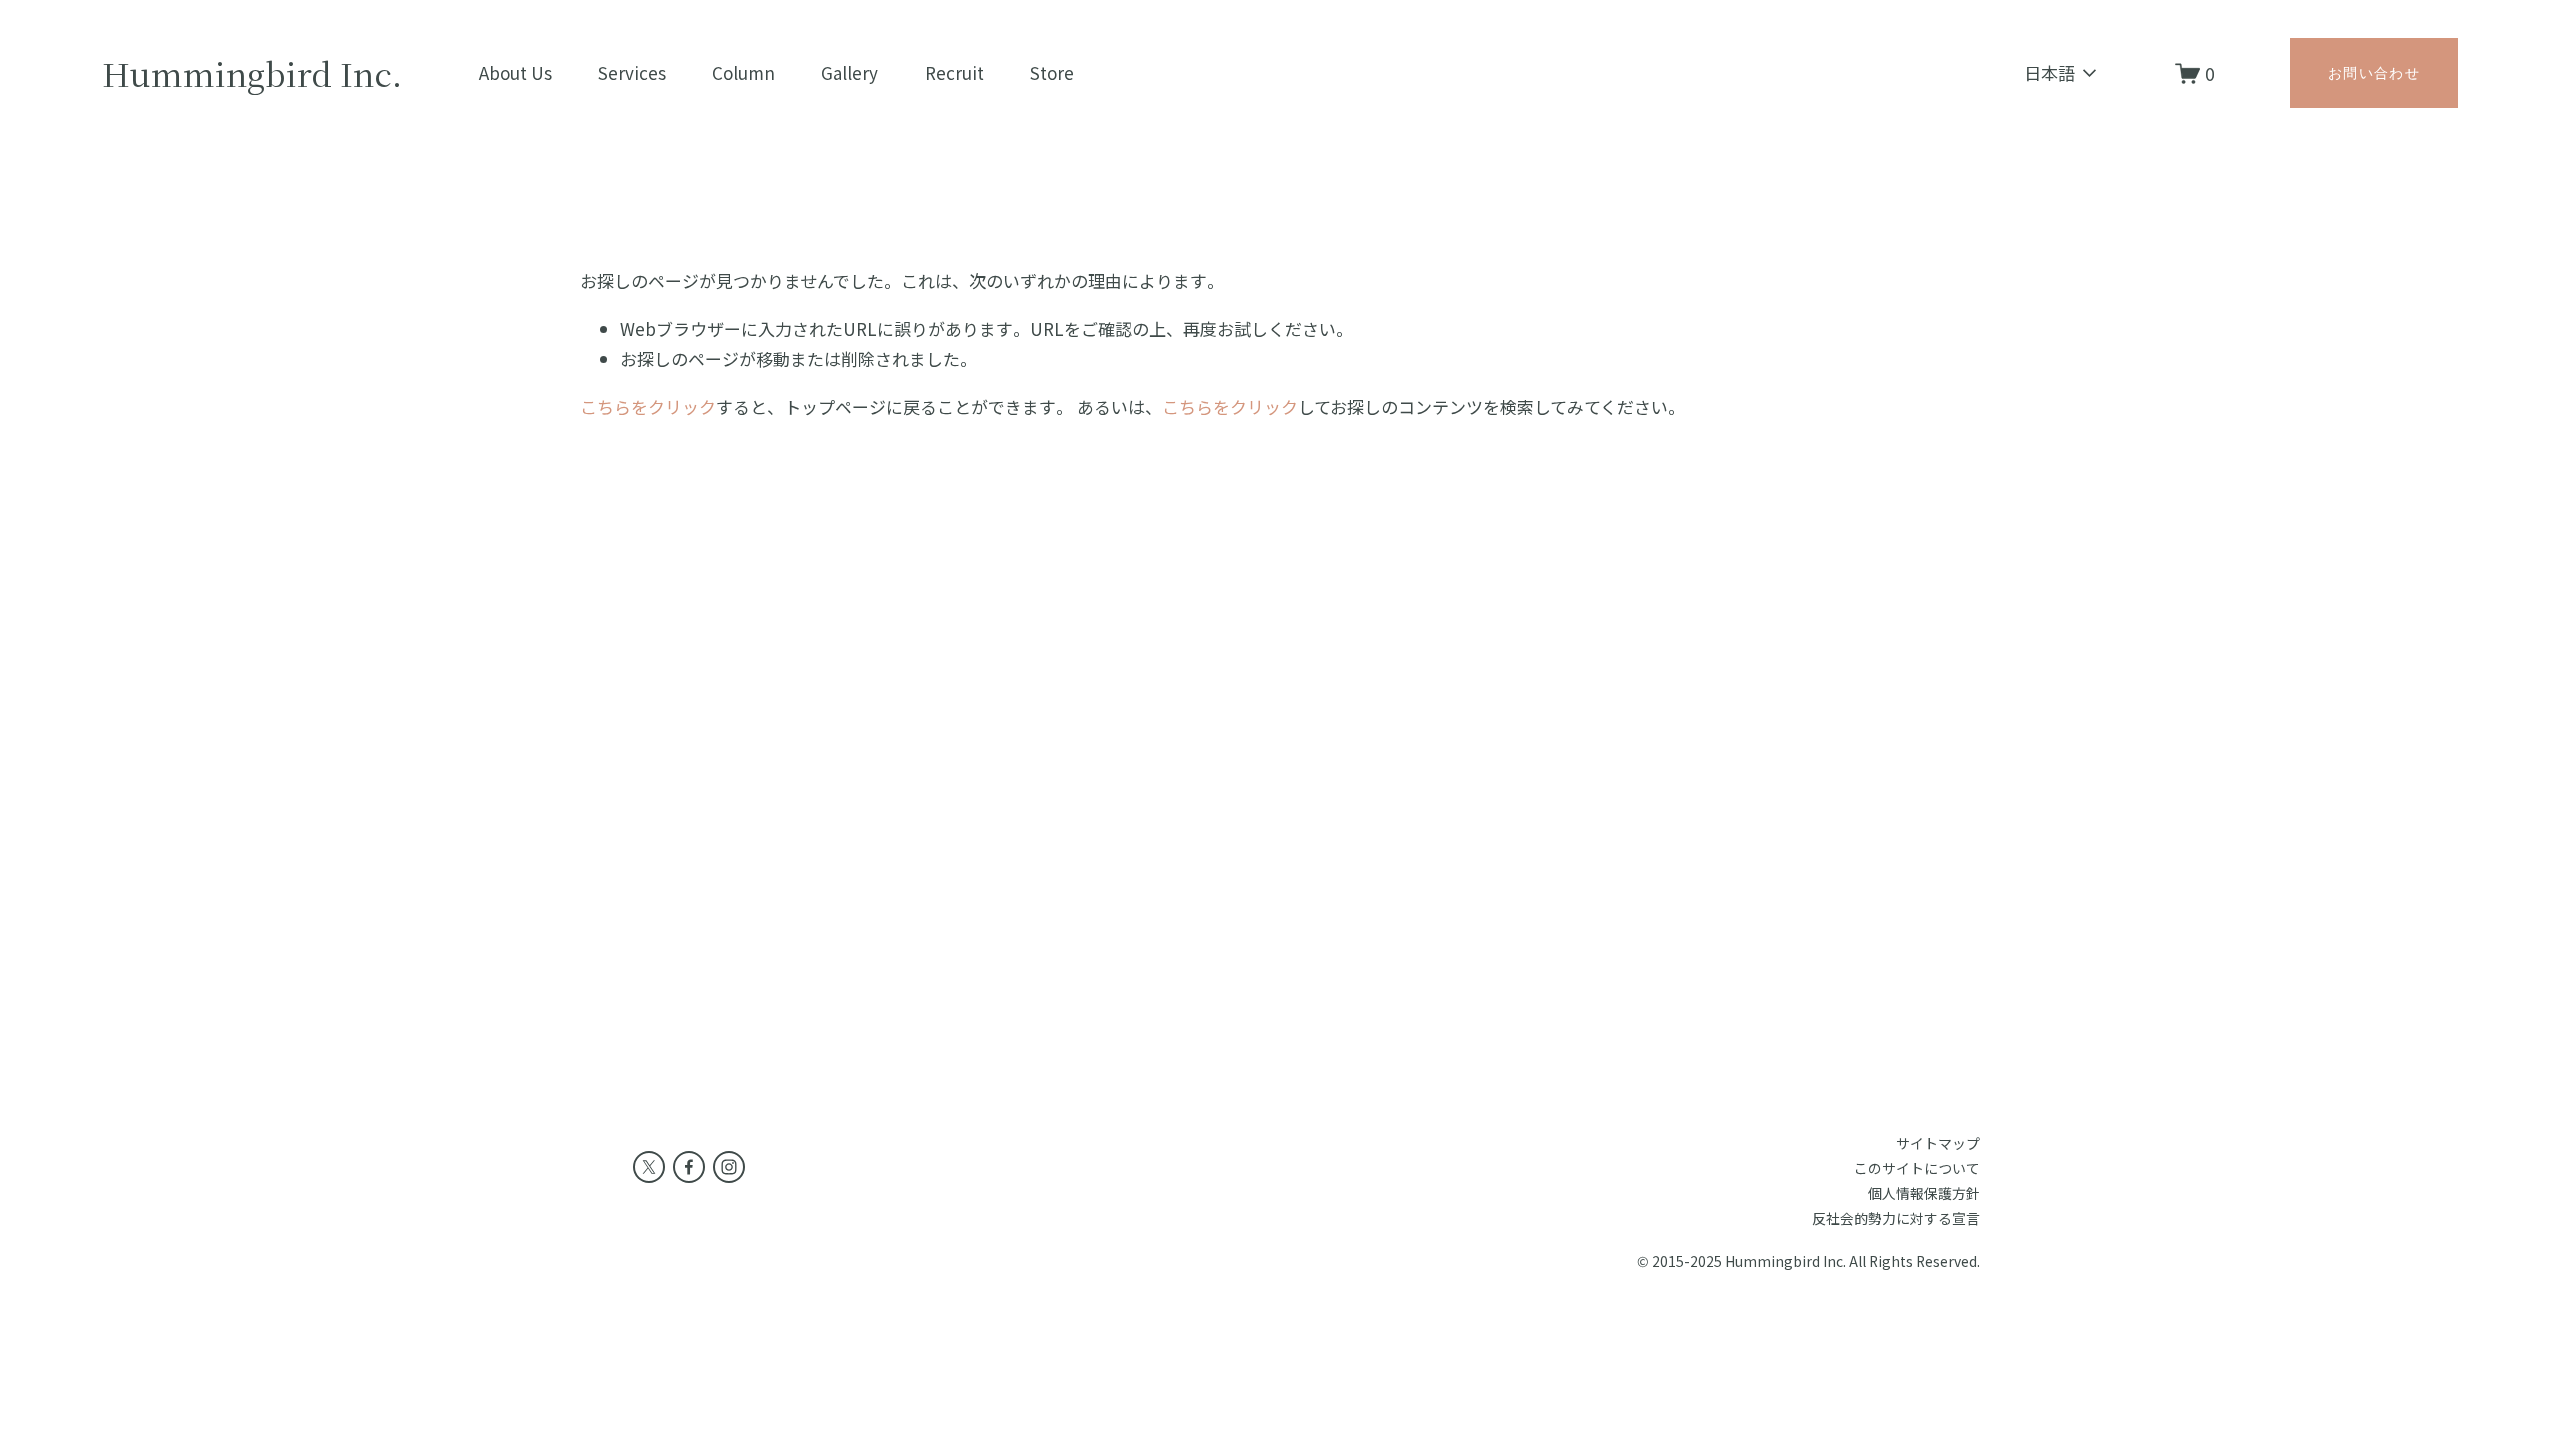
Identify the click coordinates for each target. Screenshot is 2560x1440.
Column (743, 72)
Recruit (954, 72)
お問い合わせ (2374, 73)
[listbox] (2049, 73)
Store (1052, 72)
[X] (649, 1167)
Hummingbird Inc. (252, 73)
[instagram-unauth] (729, 1167)
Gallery (849, 72)
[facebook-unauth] (689, 1167)
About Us (515, 72)
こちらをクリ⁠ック (648, 406)
